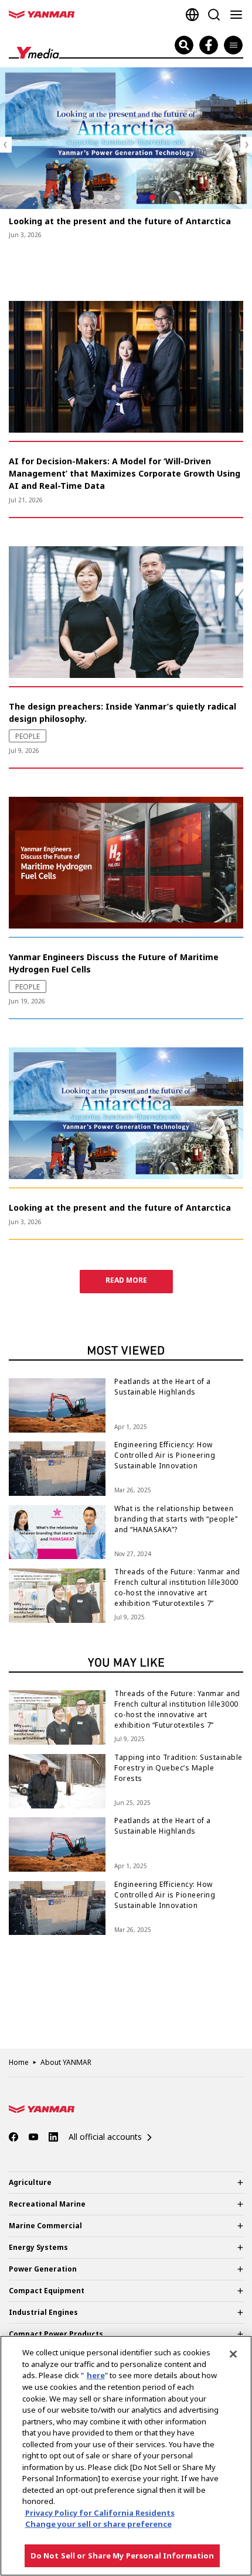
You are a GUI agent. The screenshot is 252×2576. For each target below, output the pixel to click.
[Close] (233, 2354)
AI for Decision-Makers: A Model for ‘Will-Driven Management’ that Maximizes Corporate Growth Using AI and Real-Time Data (125, 473)
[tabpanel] (126, 154)
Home (19, 2062)
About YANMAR (66, 2062)
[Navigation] (239, 15)
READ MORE (126, 1280)
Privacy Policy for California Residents (100, 2513)
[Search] (214, 15)
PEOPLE (27, 254)
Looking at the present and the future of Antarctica (120, 221)
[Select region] (192, 15)
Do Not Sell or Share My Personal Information (122, 2556)
